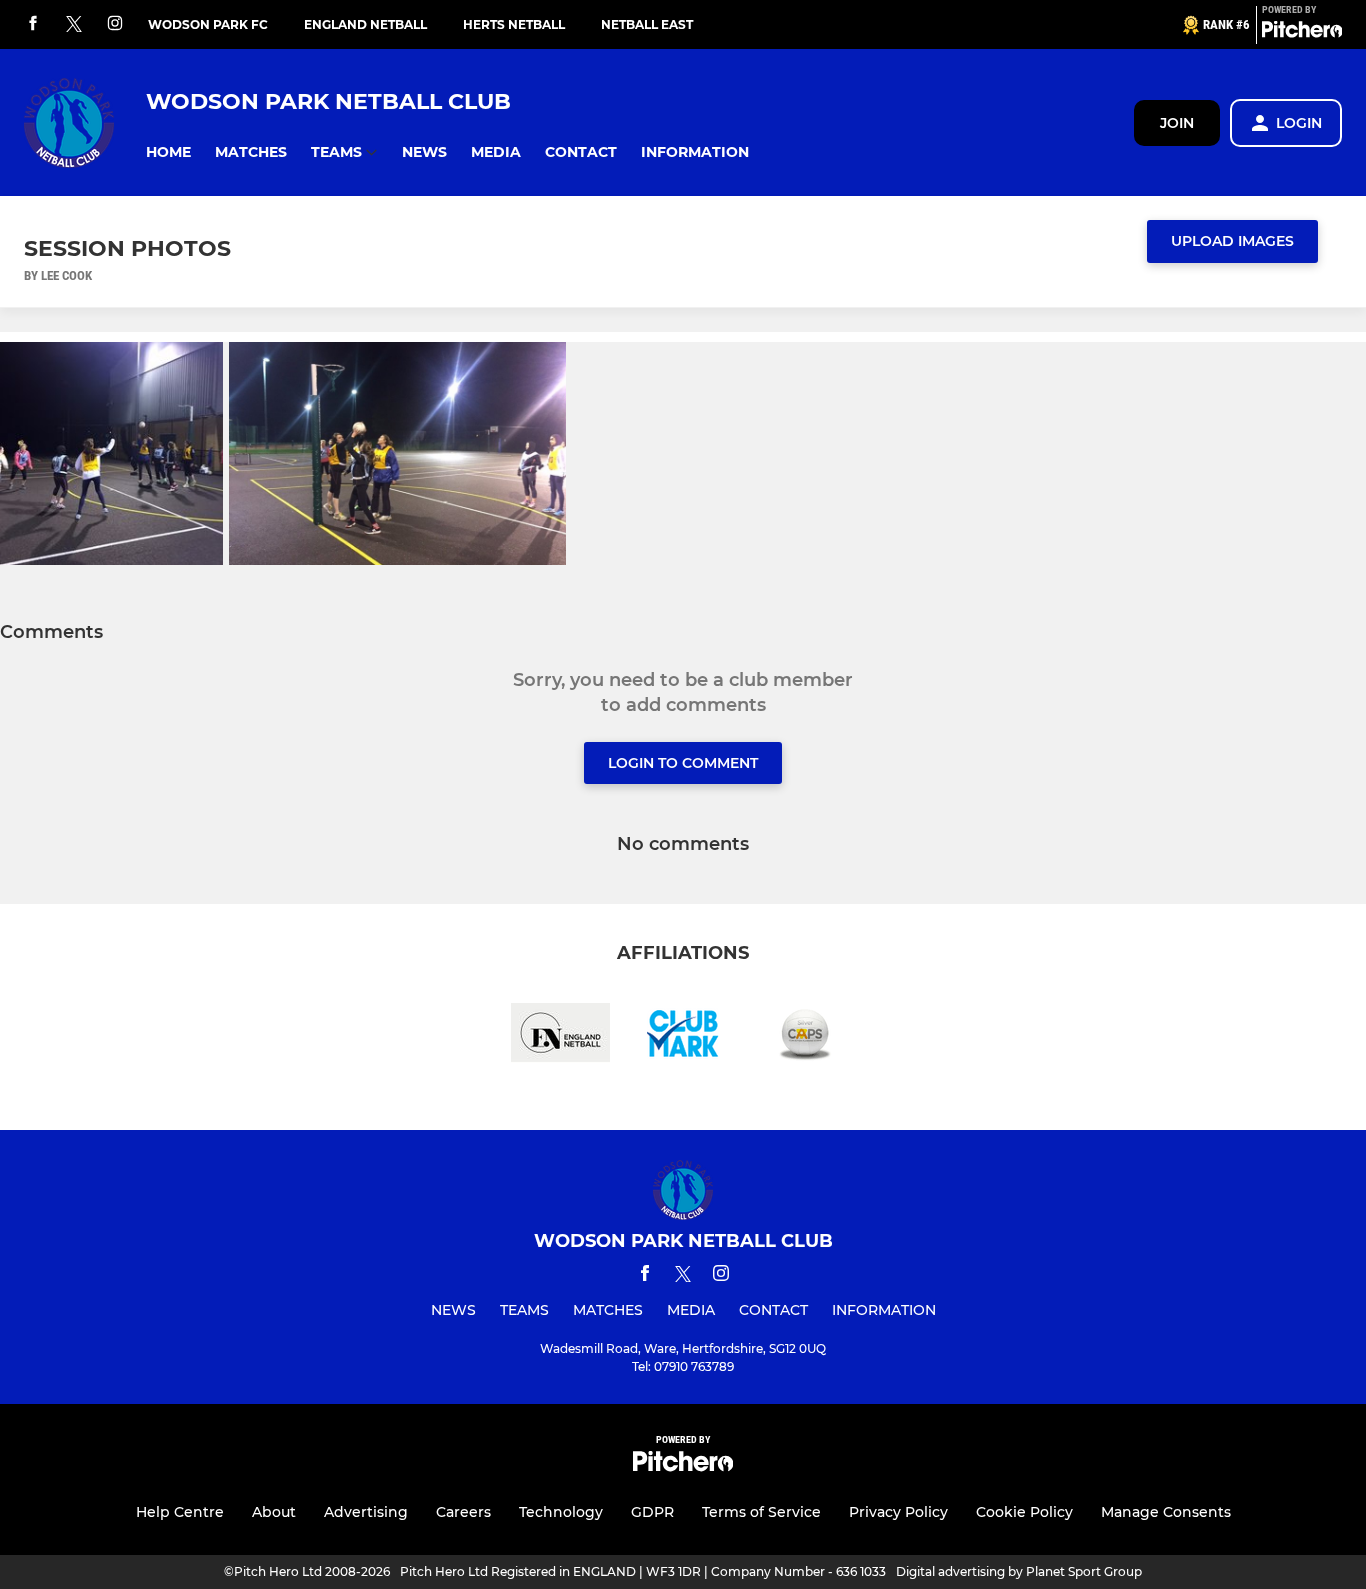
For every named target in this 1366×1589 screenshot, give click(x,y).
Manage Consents (1166, 1512)
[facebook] (33, 24)
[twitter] (74, 25)
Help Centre (180, 1512)
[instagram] (115, 24)
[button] (168, 152)
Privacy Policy (898, 1512)
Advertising (366, 1512)
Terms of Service (761, 1512)
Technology (561, 1512)
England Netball (365, 24)
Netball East (647, 24)
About (274, 1512)
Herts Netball (514, 24)
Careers (463, 1512)
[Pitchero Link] (1302, 33)
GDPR (652, 1512)
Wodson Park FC (208, 24)
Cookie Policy (1024, 1512)
